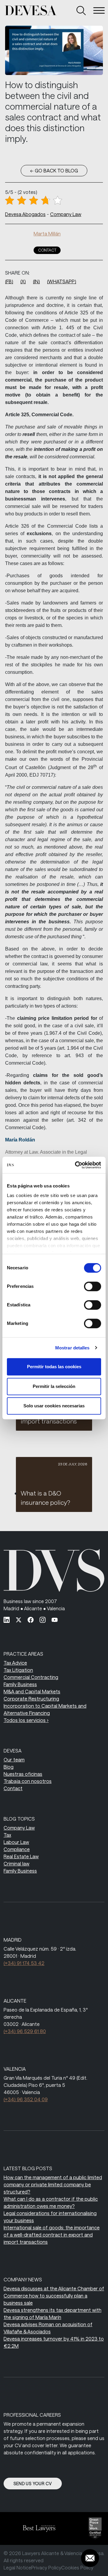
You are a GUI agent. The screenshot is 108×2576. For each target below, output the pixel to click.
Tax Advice (15, 1663)
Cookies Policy (77, 2567)
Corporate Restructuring (31, 1699)
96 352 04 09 (26, 2099)
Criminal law (16, 1863)
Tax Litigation (18, 1670)
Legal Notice (17, 2567)
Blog (9, 1767)
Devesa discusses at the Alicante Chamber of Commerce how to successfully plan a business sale (54, 2296)
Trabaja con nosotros (28, 1781)
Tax (7, 1835)
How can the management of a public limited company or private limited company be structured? (53, 2184)
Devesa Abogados (25, 214)
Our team (14, 1760)
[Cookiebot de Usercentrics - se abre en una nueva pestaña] (76, 1165)
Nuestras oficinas (23, 1774)
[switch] (93, 1286)
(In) (36, 281)
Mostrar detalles (72, 1348)
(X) (23, 281)
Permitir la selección (54, 1386)
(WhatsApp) (62, 281)
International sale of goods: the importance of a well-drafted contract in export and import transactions (52, 2235)
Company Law (66, 214)
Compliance (17, 1849)
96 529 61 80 (25, 2031)
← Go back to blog (54, 170)
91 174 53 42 (24, 1963)
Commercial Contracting (31, 1677)
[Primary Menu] (99, 10)
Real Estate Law (21, 1856)
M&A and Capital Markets (32, 1691)
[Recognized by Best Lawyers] (36, 2528)
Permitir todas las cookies (54, 1367)
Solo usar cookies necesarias (54, 1406)
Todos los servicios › (26, 1720)
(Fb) (9, 281)
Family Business (20, 1684)
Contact (47, 250)
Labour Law (16, 1842)
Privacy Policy (46, 2567)
